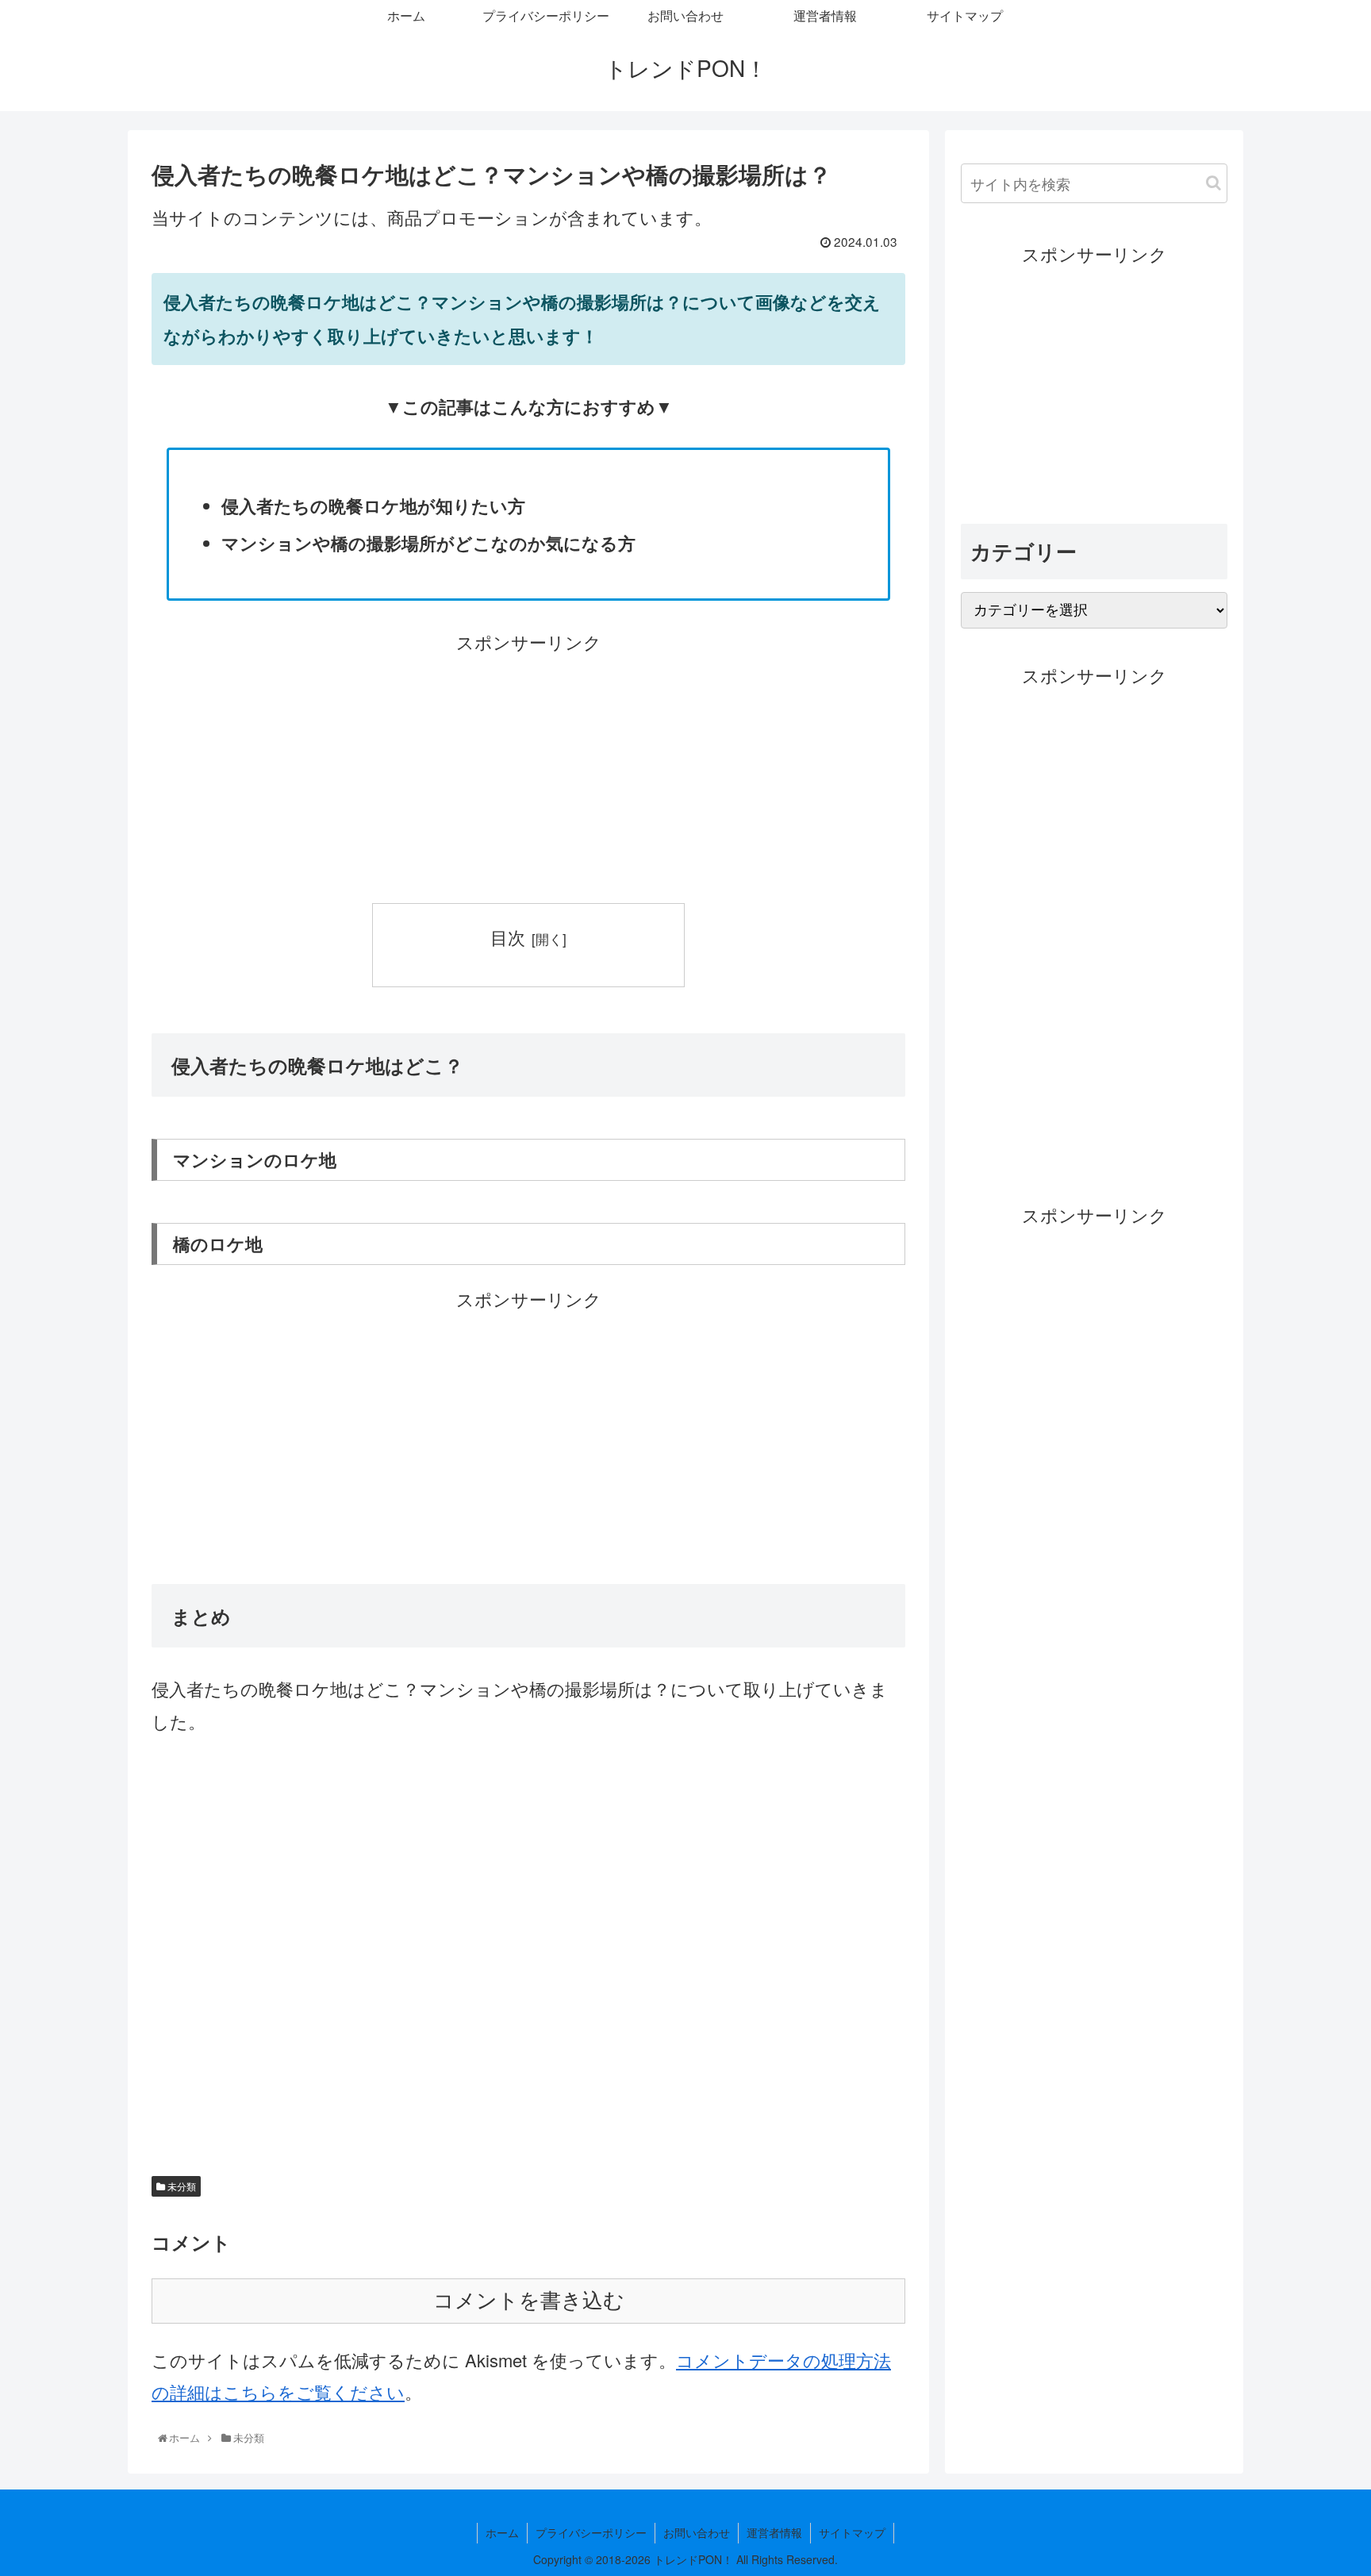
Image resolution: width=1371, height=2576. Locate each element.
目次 (508, 937)
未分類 (180, 2186)
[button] (1214, 183)
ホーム (502, 2532)
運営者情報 (774, 2532)
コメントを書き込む (529, 2301)
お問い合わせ (697, 2532)
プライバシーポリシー (591, 2532)
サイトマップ (852, 2532)
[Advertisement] (528, 770)
